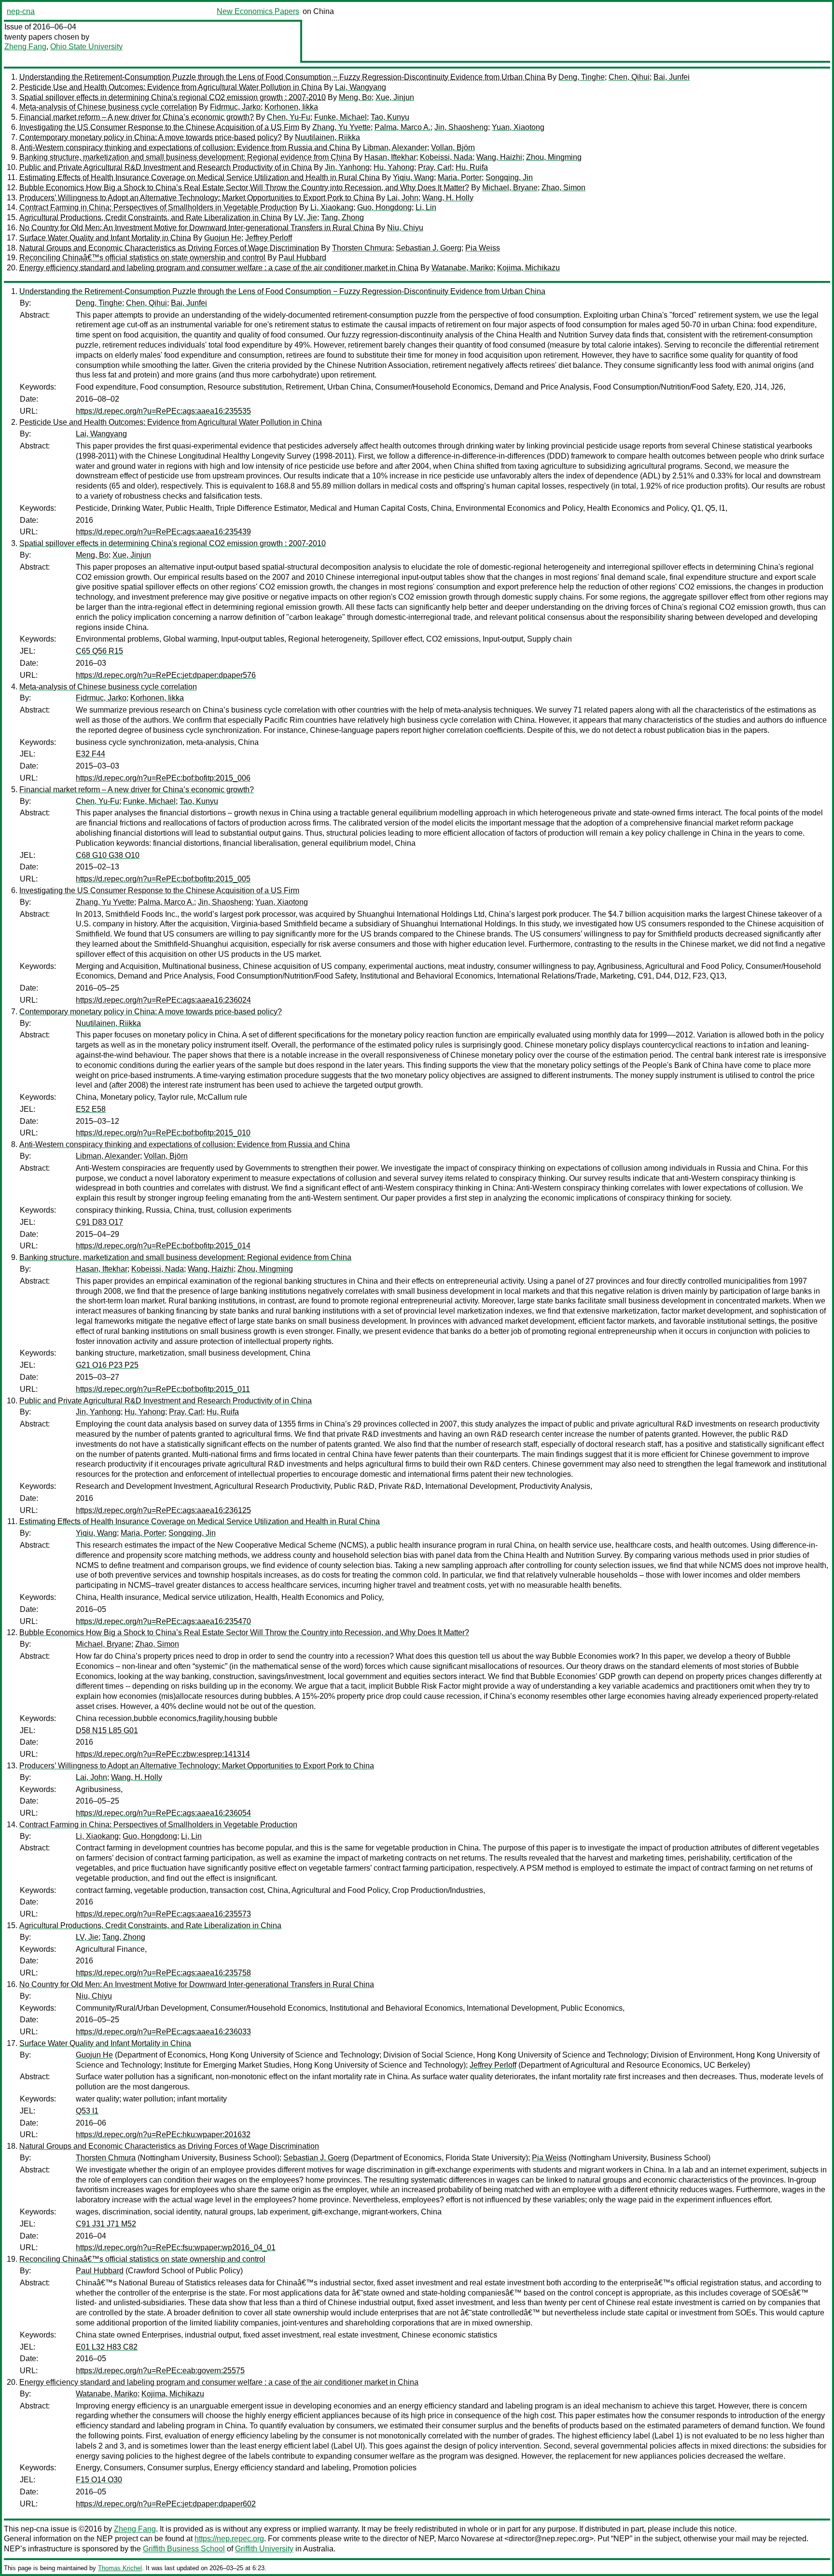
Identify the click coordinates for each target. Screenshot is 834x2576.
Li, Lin (426, 207)
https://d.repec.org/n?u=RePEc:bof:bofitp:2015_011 (163, 1389)
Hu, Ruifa (472, 167)
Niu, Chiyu (405, 228)
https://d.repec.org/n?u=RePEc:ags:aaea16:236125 (163, 1510)
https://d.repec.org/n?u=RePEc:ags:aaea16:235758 (163, 1973)
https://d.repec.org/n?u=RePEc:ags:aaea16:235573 (163, 1914)
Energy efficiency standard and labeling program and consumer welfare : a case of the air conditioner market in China (219, 268)
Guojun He (223, 238)
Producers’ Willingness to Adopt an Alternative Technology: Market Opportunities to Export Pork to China (197, 198)
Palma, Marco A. (403, 127)
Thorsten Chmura (362, 248)
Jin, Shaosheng (461, 127)
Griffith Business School (184, 2549)
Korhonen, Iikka (291, 107)
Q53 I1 (87, 2111)
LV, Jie (306, 217)
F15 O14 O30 (99, 2480)
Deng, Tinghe (582, 77)
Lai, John (403, 198)
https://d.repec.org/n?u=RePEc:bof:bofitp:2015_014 (163, 1246)
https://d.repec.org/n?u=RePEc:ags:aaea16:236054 (163, 1813)
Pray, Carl (435, 167)
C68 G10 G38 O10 (108, 855)
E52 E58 (91, 1109)
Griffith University (264, 2549)
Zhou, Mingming (554, 157)
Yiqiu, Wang (413, 177)
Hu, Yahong (394, 167)
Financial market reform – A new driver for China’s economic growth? (137, 117)
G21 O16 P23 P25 (107, 1365)
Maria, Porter (460, 177)
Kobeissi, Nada (446, 157)
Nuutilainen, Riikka (327, 137)
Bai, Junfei (672, 77)
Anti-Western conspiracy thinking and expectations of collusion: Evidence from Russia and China (185, 147)
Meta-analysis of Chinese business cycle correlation (108, 107)
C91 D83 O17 (99, 1222)
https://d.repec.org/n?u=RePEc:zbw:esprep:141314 (163, 1754)
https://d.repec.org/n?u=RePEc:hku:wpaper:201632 (163, 2135)
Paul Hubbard (302, 258)
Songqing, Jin (509, 177)
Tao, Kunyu (390, 117)
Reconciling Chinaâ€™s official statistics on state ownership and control (142, 258)
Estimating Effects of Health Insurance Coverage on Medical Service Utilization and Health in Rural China (200, 177)
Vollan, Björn (453, 147)
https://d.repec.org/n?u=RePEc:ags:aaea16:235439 (163, 532)
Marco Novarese (466, 2539)
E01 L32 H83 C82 (107, 2347)
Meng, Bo (355, 97)
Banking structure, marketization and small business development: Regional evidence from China (185, 157)
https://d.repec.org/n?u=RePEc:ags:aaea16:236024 (163, 1000)
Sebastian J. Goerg (429, 248)
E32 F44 (90, 754)
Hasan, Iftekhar (390, 157)
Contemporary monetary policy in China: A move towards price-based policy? (151, 137)
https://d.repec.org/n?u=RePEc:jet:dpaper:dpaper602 (166, 2504)
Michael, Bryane (510, 188)
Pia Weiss (483, 248)
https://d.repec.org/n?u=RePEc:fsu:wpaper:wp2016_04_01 (176, 2247)
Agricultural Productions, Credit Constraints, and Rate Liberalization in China (150, 217)
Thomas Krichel (120, 2568)
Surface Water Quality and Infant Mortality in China (105, 238)
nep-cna (21, 11)
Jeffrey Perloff (269, 238)
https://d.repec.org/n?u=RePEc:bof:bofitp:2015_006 (163, 778)
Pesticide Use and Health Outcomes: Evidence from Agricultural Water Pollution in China (171, 87)
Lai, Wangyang (361, 87)
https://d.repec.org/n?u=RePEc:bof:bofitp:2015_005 (163, 879)
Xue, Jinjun (395, 97)
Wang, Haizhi (499, 157)
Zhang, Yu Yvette (341, 127)
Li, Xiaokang (332, 207)
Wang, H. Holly (448, 198)
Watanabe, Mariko (462, 268)
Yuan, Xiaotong (518, 127)
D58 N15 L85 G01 (107, 1730)
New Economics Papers (258, 11)
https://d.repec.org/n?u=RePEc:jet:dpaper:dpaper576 (166, 675)
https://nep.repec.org (229, 2539)
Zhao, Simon (563, 188)
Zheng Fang (25, 47)
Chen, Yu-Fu (289, 117)
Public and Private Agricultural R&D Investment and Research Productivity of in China (166, 167)
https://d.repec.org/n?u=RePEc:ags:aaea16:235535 (163, 411)
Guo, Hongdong (384, 207)
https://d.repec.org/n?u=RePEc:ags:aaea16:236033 (163, 2032)
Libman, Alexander (395, 147)
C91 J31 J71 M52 (106, 2224)
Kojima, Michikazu (528, 268)
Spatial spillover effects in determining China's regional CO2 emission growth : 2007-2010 (173, 97)
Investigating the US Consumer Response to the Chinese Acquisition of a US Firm (159, 127)
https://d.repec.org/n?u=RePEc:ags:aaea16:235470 (163, 1621)
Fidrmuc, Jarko (235, 107)
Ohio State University (86, 47)
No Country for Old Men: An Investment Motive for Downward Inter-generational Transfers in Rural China (197, 228)
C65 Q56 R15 (99, 651)
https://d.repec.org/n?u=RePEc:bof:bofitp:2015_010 (163, 1133)
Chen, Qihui (629, 77)
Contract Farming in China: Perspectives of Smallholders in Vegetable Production (158, 207)
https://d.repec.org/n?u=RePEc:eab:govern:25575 (160, 2371)
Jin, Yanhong (347, 167)
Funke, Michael (341, 117)
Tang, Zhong (342, 217)
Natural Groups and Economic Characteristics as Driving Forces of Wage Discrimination (169, 248)
